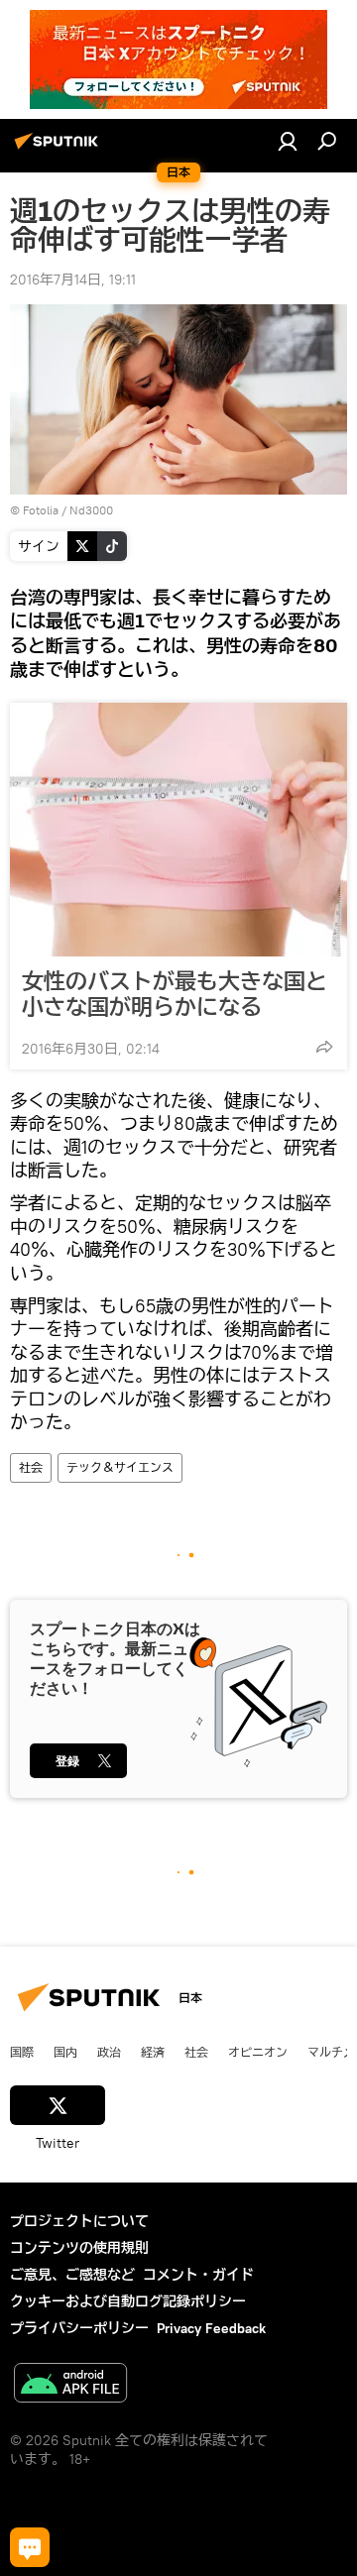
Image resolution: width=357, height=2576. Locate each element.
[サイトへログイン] (288, 141)
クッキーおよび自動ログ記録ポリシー (128, 2301)
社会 (31, 1467)
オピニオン (258, 2052)
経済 (153, 2052)
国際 (22, 2052)
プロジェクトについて (79, 2221)
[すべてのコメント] (30, 2547)
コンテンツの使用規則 (79, 2248)
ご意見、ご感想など (72, 2275)
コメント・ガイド (198, 2275)
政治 (109, 2052)
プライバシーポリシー (79, 2328)
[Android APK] (70, 2385)
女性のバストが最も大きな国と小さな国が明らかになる (175, 994)
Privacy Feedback (211, 2328)
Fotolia (41, 510)
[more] (324, 1047)
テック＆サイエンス (120, 1467)
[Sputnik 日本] (59, 149)
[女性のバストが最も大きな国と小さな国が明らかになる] (178, 830)
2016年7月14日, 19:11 (73, 280)
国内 (65, 2052)
